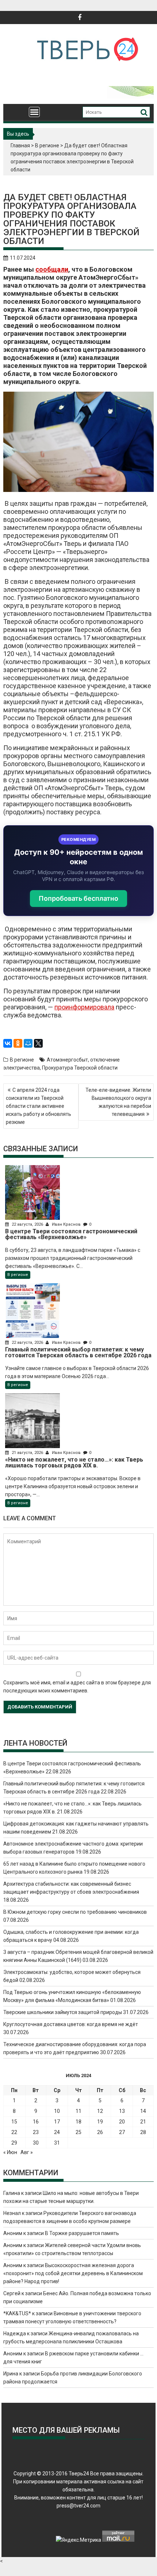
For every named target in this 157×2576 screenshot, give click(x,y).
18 (78, 2122)
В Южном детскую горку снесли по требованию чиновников (75, 1912)
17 (57, 2122)
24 (57, 2132)
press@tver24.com (78, 2506)
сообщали (52, 269)
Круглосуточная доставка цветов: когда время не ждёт (71, 2024)
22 (14, 2132)
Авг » (27, 2152)
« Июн (10, 2152)
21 (143, 2122)
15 (14, 2122)
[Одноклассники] (18, 1043)
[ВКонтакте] (8, 1043)
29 (14, 2143)
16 (36, 2122)
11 (78, 2111)
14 (143, 2111)
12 (100, 2111)
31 (57, 2143)
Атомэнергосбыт (67, 1060)
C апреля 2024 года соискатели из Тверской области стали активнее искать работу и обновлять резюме (39, 1106)
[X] (38, 1043)
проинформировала (84, 1007)
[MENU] (34, 112)
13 (122, 2111)
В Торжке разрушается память (82, 2233)
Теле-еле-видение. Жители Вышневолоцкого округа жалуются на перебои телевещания (118, 1102)
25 (78, 2132)
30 (36, 2143)
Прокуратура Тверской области (80, 1068)
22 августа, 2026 (27, 1224)
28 (143, 2132)
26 (100, 2132)
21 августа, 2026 (27, 1453)
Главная (20, 146)
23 (36, 2132)
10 (57, 2111)
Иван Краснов (66, 1224)
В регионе (47, 146)
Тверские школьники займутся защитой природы (63, 2012)
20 (122, 2122)
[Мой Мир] (28, 1043)
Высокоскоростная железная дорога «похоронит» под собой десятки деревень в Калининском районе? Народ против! (73, 2273)
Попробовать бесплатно (78, 898)
